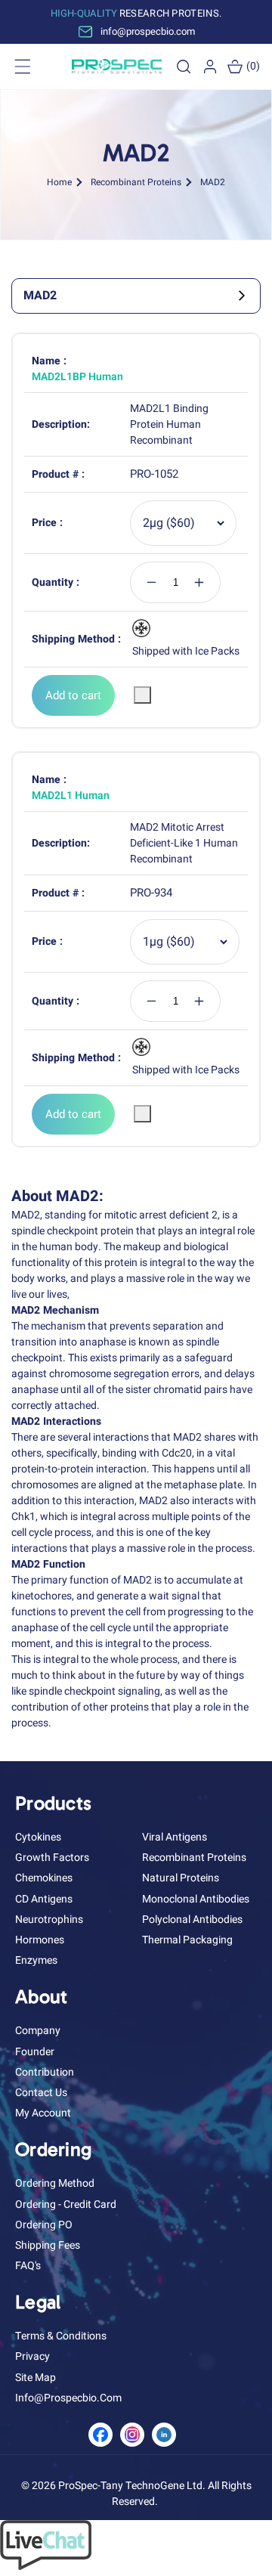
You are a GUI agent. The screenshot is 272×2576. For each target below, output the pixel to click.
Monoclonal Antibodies (196, 1899)
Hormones (40, 1940)
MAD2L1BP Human (77, 377)
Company (38, 2031)
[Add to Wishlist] (142, 695)
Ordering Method (55, 2183)
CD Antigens (44, 1899)
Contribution (45, 2072)
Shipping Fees (48, 2245)
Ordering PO (44, 2225)
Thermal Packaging (187, 1940)
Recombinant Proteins (136, 182)
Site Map (36, 2378)
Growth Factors (52, 1858)
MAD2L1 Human (71, 796)
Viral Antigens (175, 1837)
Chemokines (44, 1878)
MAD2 (213, 182)
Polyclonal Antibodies (192, 1920)
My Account (43, 2113)
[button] (184, 67)
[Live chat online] (46, 2567)
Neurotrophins (49, 1920)
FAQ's (28, 2266)
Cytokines (38, 1837)
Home (59, 182)
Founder (35, 2052)
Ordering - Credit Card (66, 2204)
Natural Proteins (181, 1878)
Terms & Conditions (61, 2336)
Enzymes (36, 1960)
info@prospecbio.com (68, 2398)
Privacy (32, 2356)
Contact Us (41, 2093)
